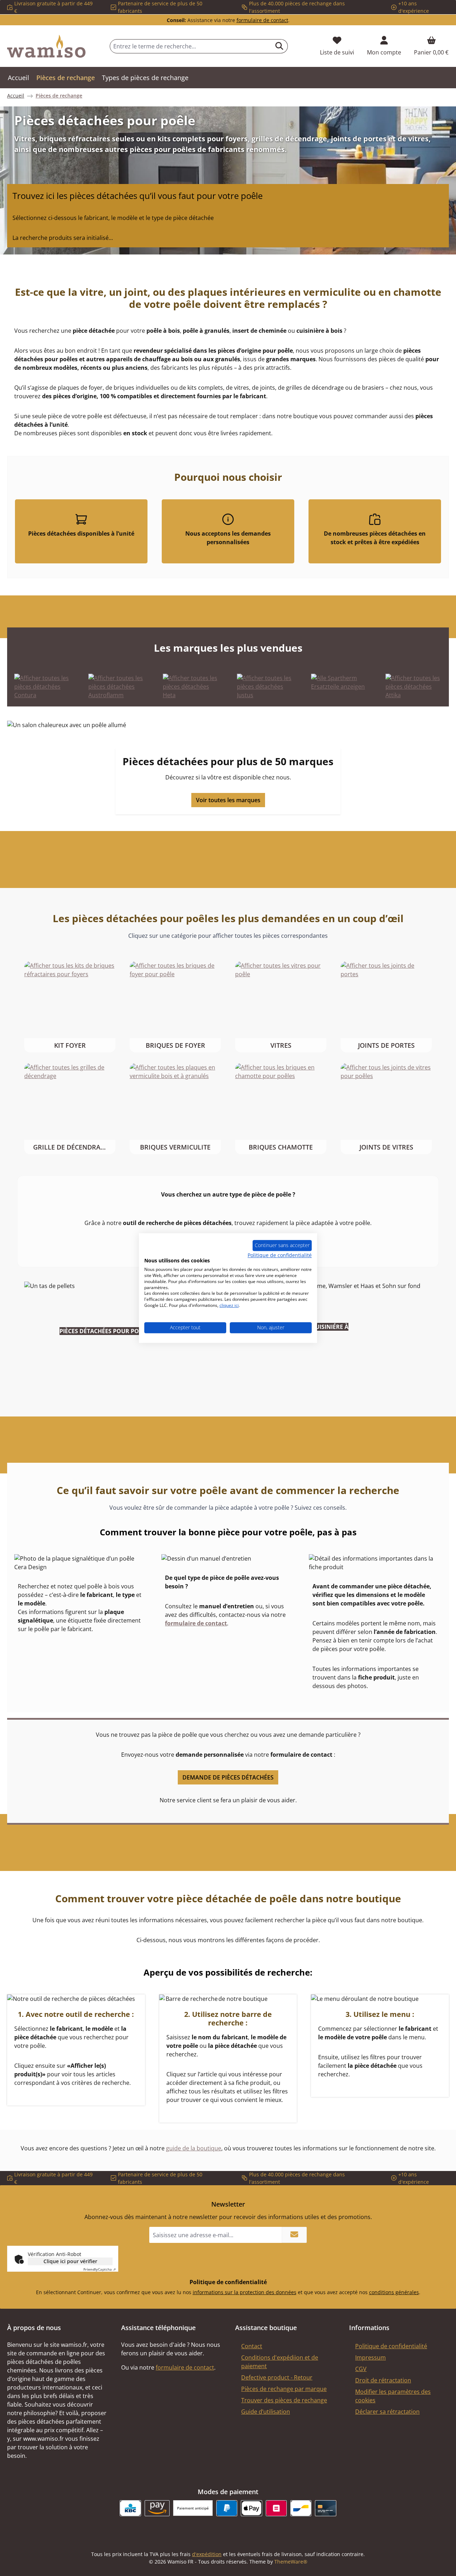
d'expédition (207, 2554)
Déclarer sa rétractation (387, 2412)
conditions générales (394, 2292)
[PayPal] (227, 2508)
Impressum (370, 2357)
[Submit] (294, 2235)
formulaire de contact (262, 20)
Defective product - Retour (277, 2377)
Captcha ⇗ (100, 2269)
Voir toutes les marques (228, 800)
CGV (361, 2369)
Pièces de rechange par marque (284, 2389)
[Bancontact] (301, 2508)
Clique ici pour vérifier (70, 2261)
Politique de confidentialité (391, 2346)
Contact (252, 2346)
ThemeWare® (291, 2562)
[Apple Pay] (251, 2508)
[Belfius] (276, 2508)
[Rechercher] (279, 46)
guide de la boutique (194, 2148)
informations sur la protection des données (245, 2292)
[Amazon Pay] (157, 2508)
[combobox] (191, 46)
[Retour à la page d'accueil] (46, 46)
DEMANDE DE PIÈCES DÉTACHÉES (228, 1777)
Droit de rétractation (383, 2380)
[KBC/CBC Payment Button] (130, 2508)
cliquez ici (229, 1305)
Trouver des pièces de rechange (284, 2400)
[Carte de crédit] (325, 2508)
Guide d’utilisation (266, 2412)
